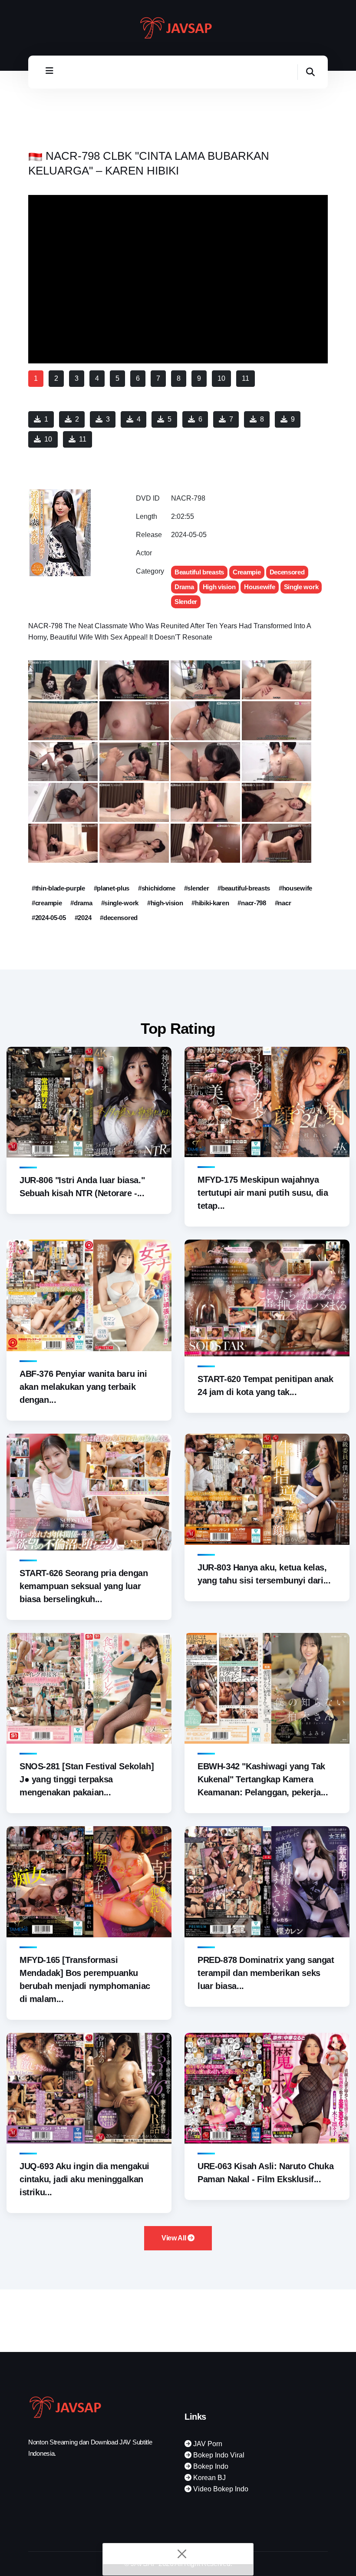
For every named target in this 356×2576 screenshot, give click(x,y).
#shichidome (157, 888)
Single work (301, 587)
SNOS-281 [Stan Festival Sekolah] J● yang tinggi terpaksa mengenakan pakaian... (87, 1779)
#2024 (83, 918)
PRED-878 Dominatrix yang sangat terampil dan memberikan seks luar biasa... (266, 1973)
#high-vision (165, 903)
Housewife (259, 587)
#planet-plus (112, 888)
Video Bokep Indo (220, 2489)
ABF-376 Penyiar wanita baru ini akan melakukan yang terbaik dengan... (83, 1387)
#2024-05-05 (49, 918)
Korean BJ (209, 2478)
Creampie (247, 572)
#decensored (119, 918)
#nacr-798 (252, 903)
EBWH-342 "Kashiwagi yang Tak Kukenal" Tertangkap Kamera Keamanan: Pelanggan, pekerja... (263, 1779)
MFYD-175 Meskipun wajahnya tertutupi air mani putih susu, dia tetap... (263, 1193)
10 (48, 439)
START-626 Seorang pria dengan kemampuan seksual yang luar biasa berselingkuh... (84, 1586)
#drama (81, 903)
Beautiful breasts (199, 572)
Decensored (287, 572)
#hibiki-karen (210, 903)
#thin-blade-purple (58, 888)
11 (83, 439)
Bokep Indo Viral (218, 2455)
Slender (186, 602)
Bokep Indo (210, 2466)
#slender (197, 888)
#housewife (295, 888)
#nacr (283, 903)
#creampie (47, 903)
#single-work (120, 903)
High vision (219, 587)
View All (175, 2238)
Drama (184, 587)
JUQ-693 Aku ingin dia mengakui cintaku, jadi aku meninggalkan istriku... (84, 2179)
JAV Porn (207, 2444)
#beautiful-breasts (244, 888)
